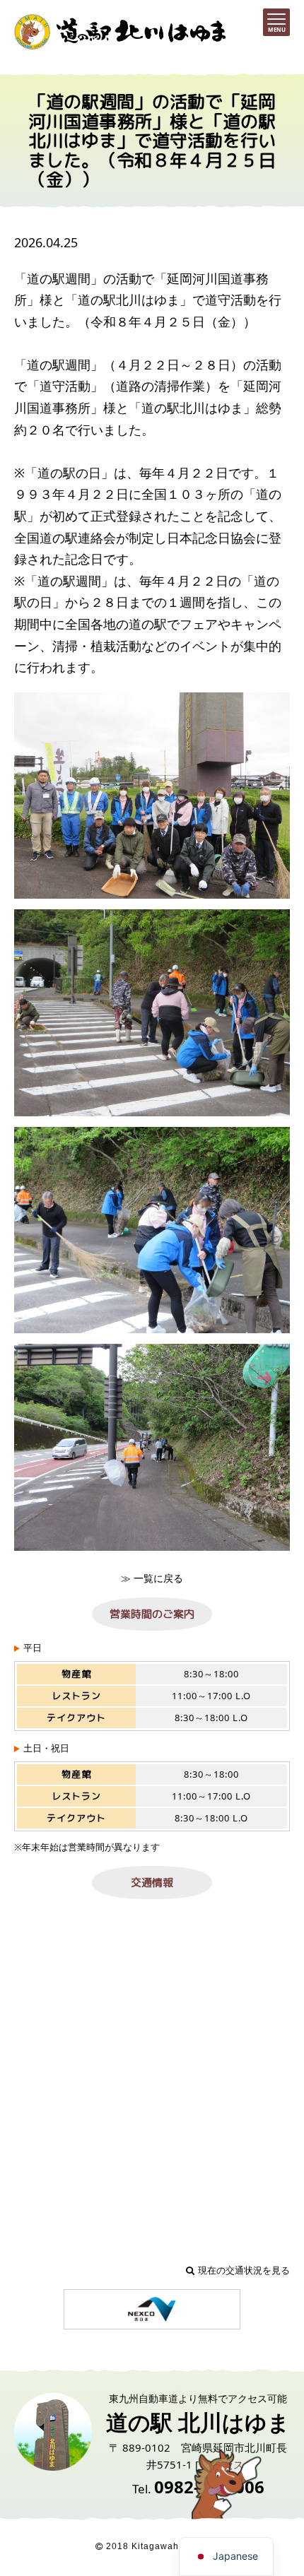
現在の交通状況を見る (244, 2270)
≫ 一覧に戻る (152, 1578)
